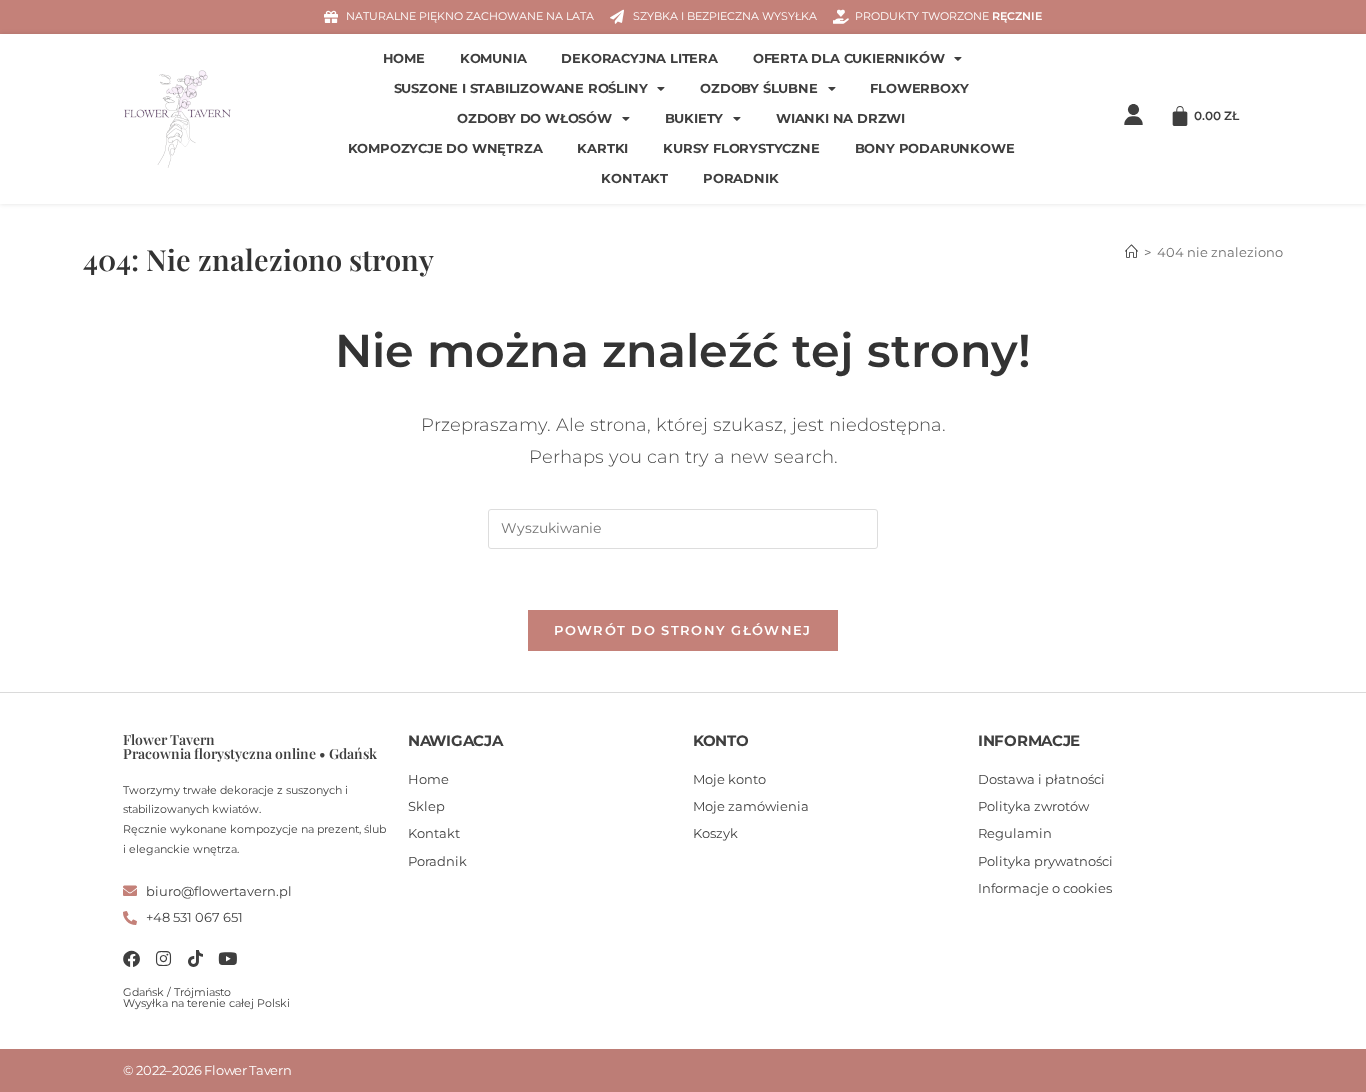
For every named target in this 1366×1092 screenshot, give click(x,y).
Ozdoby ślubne (758, 88)
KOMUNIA (493, 58)
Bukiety (694, 118)
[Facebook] (131, 958)
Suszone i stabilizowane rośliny (521, 88)
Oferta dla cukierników (849, 58)
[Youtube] (227, 958)
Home (404, 58)
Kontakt (634, 178)
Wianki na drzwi (840, 118)
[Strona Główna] (1131, 252)
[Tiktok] (195, 958)
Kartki (602, 148)
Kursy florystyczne (741, 148)
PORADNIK (740, 178)
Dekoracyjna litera (639, 58)
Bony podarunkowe (935, 148)
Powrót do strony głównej (682, 630)
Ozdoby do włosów (534, 118)
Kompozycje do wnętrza (445, 148)
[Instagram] (163, 958)
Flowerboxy (919, 88)
